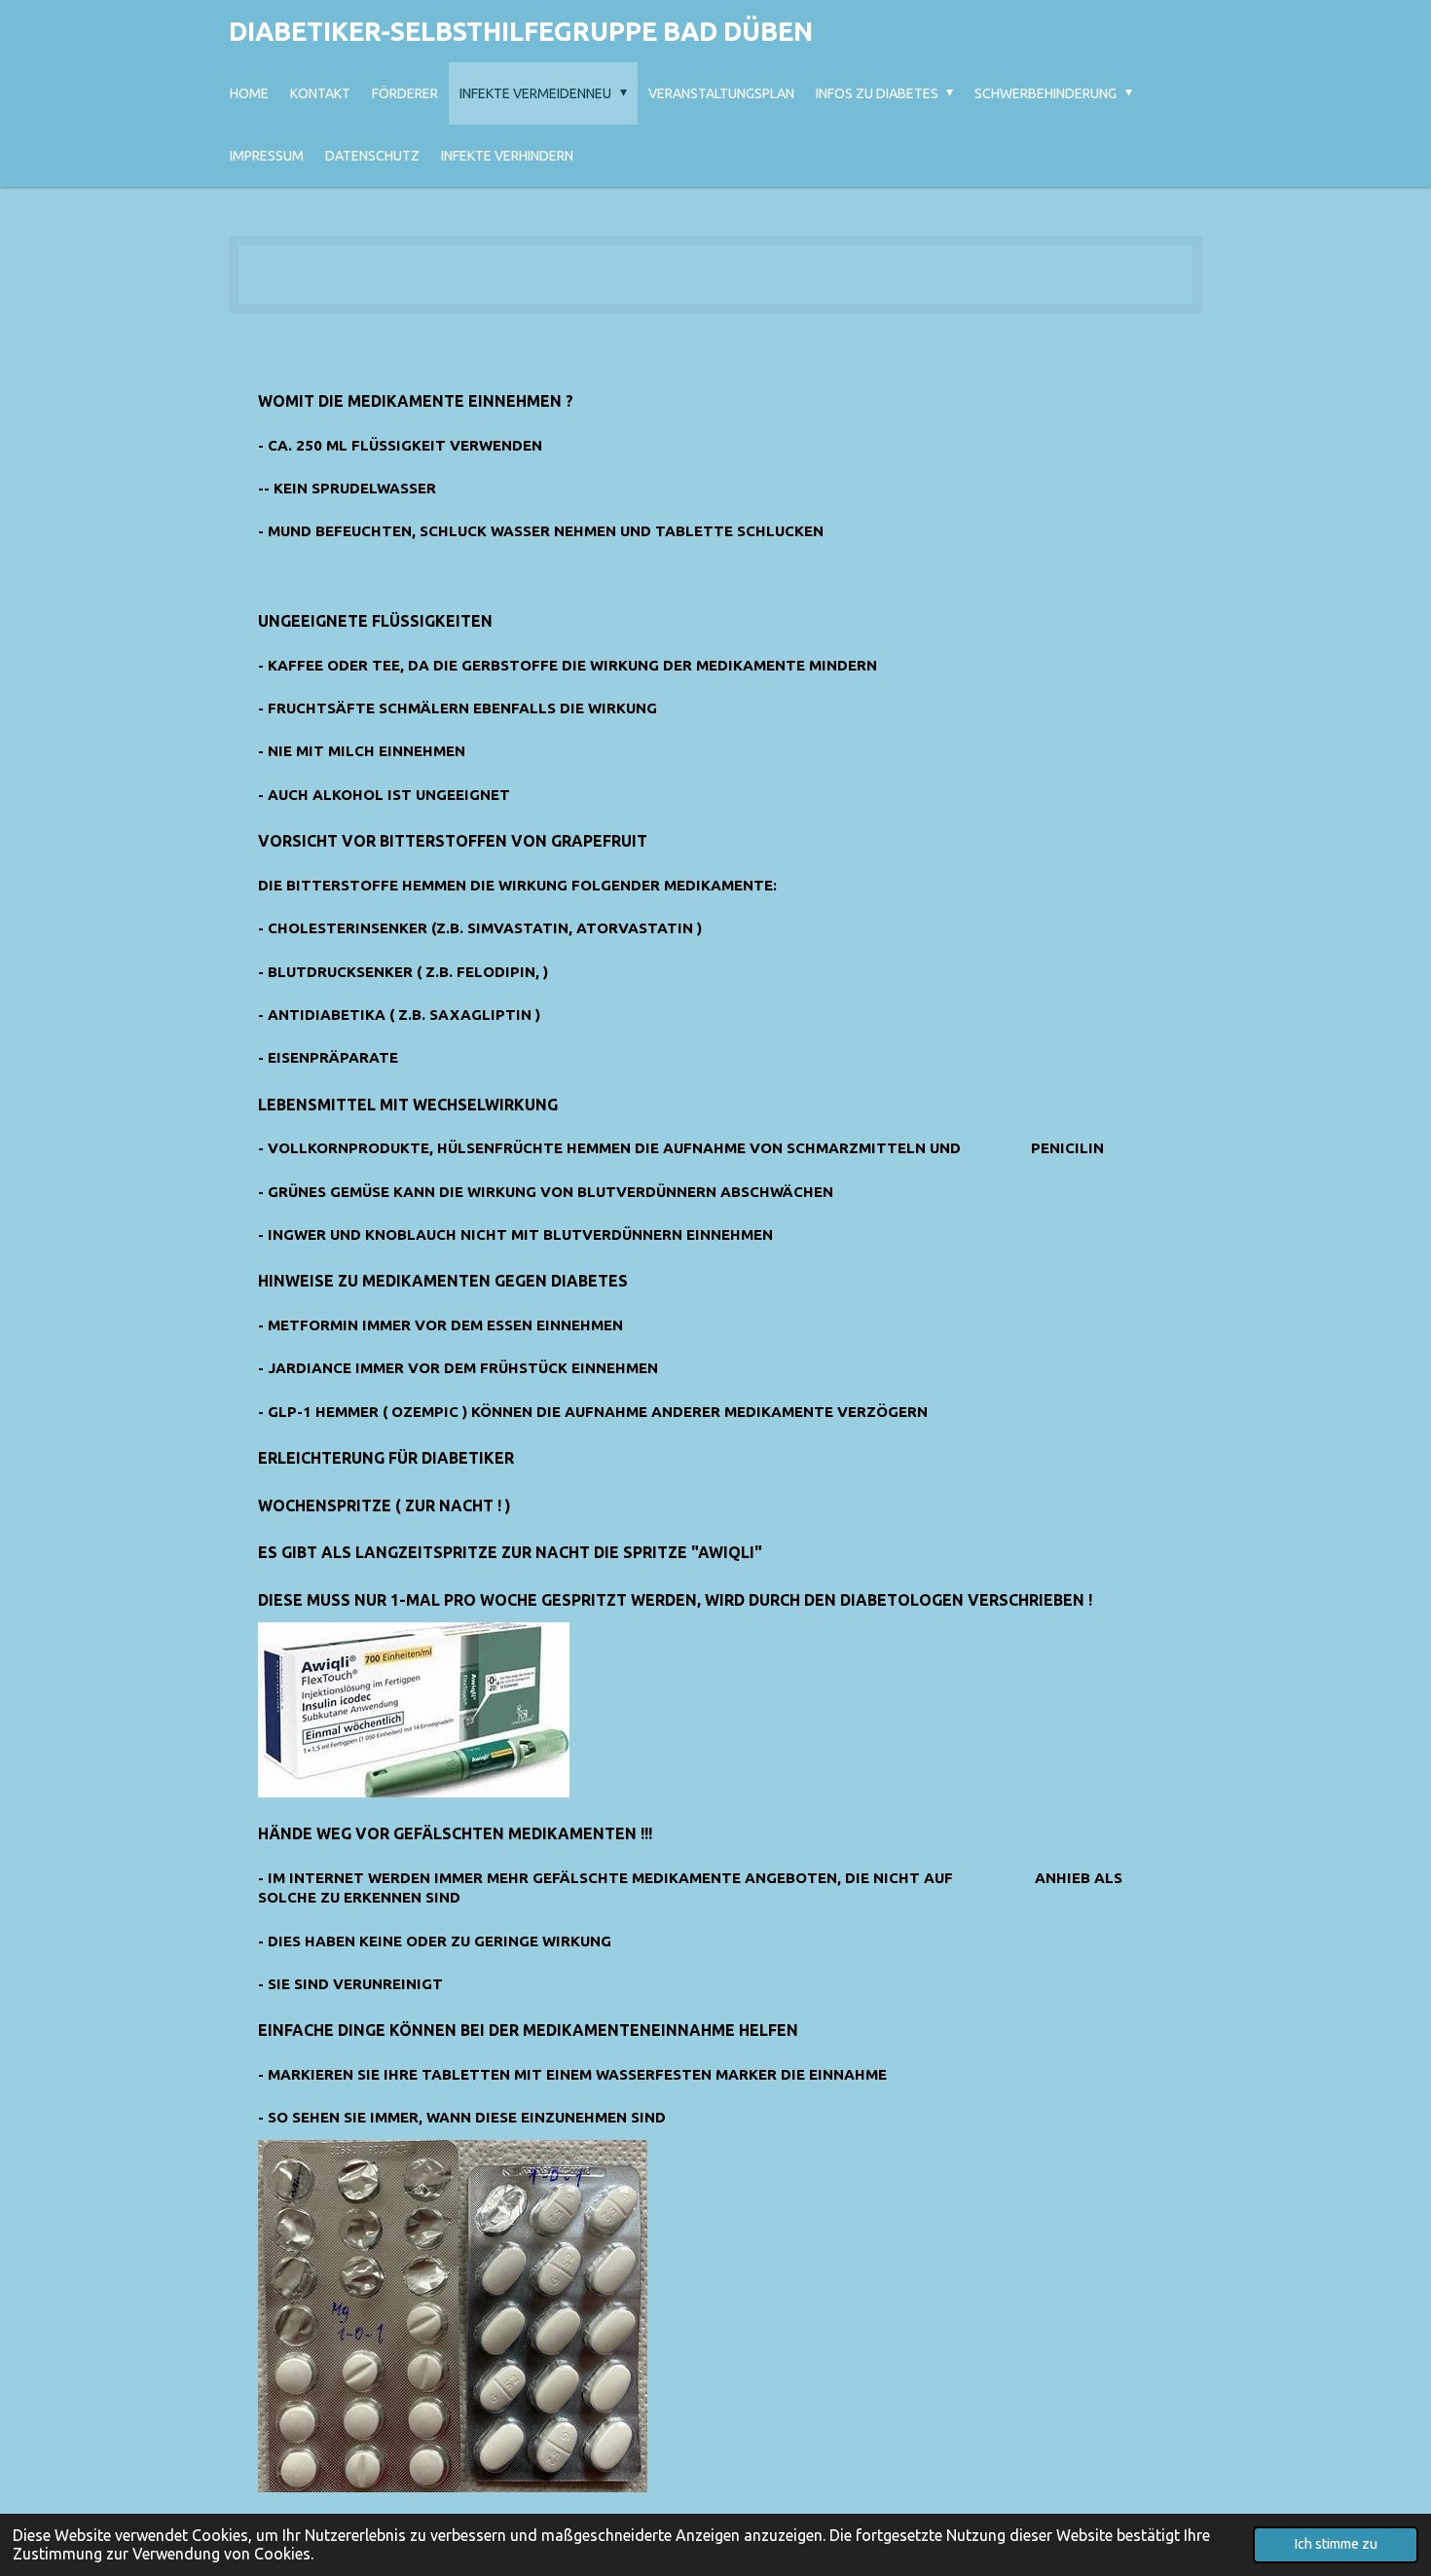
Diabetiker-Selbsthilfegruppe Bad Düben (521, 31)
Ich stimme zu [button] (1336, 2544)
